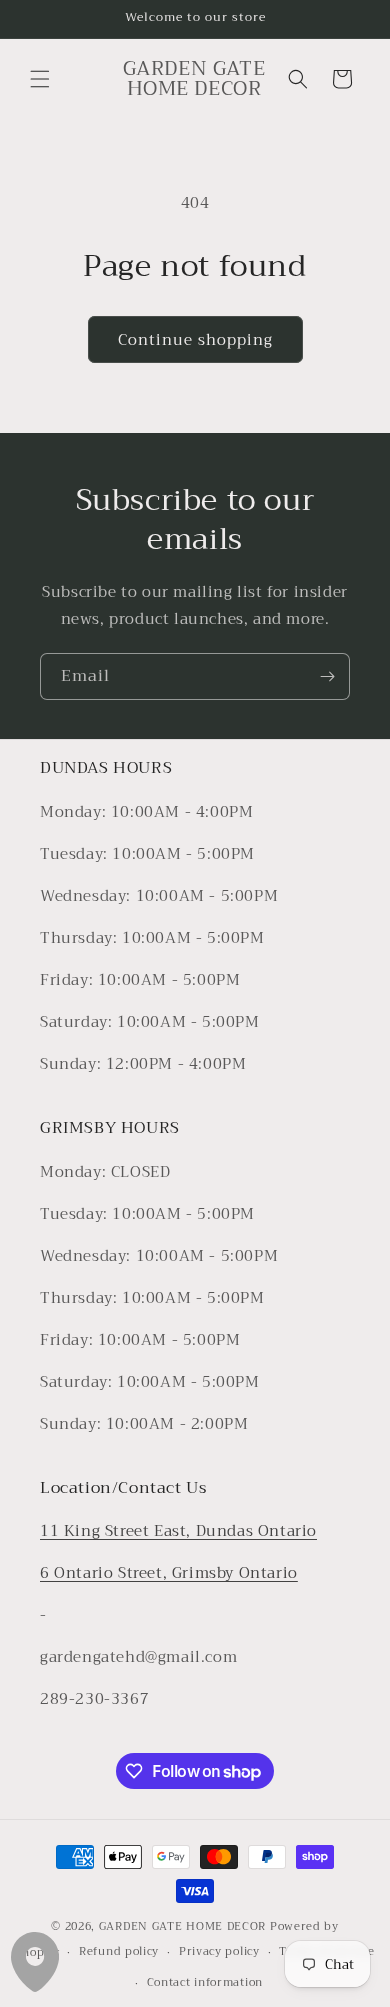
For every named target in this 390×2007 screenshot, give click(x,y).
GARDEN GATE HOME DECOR (182, 1926)
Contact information (205, 1982)
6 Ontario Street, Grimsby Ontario (169, 1573)
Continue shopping (195, 340)
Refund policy (119, 1951)
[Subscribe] (327, 676)
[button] (40, 79)
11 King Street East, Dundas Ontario (178, 1531)
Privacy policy (219, 1951)
